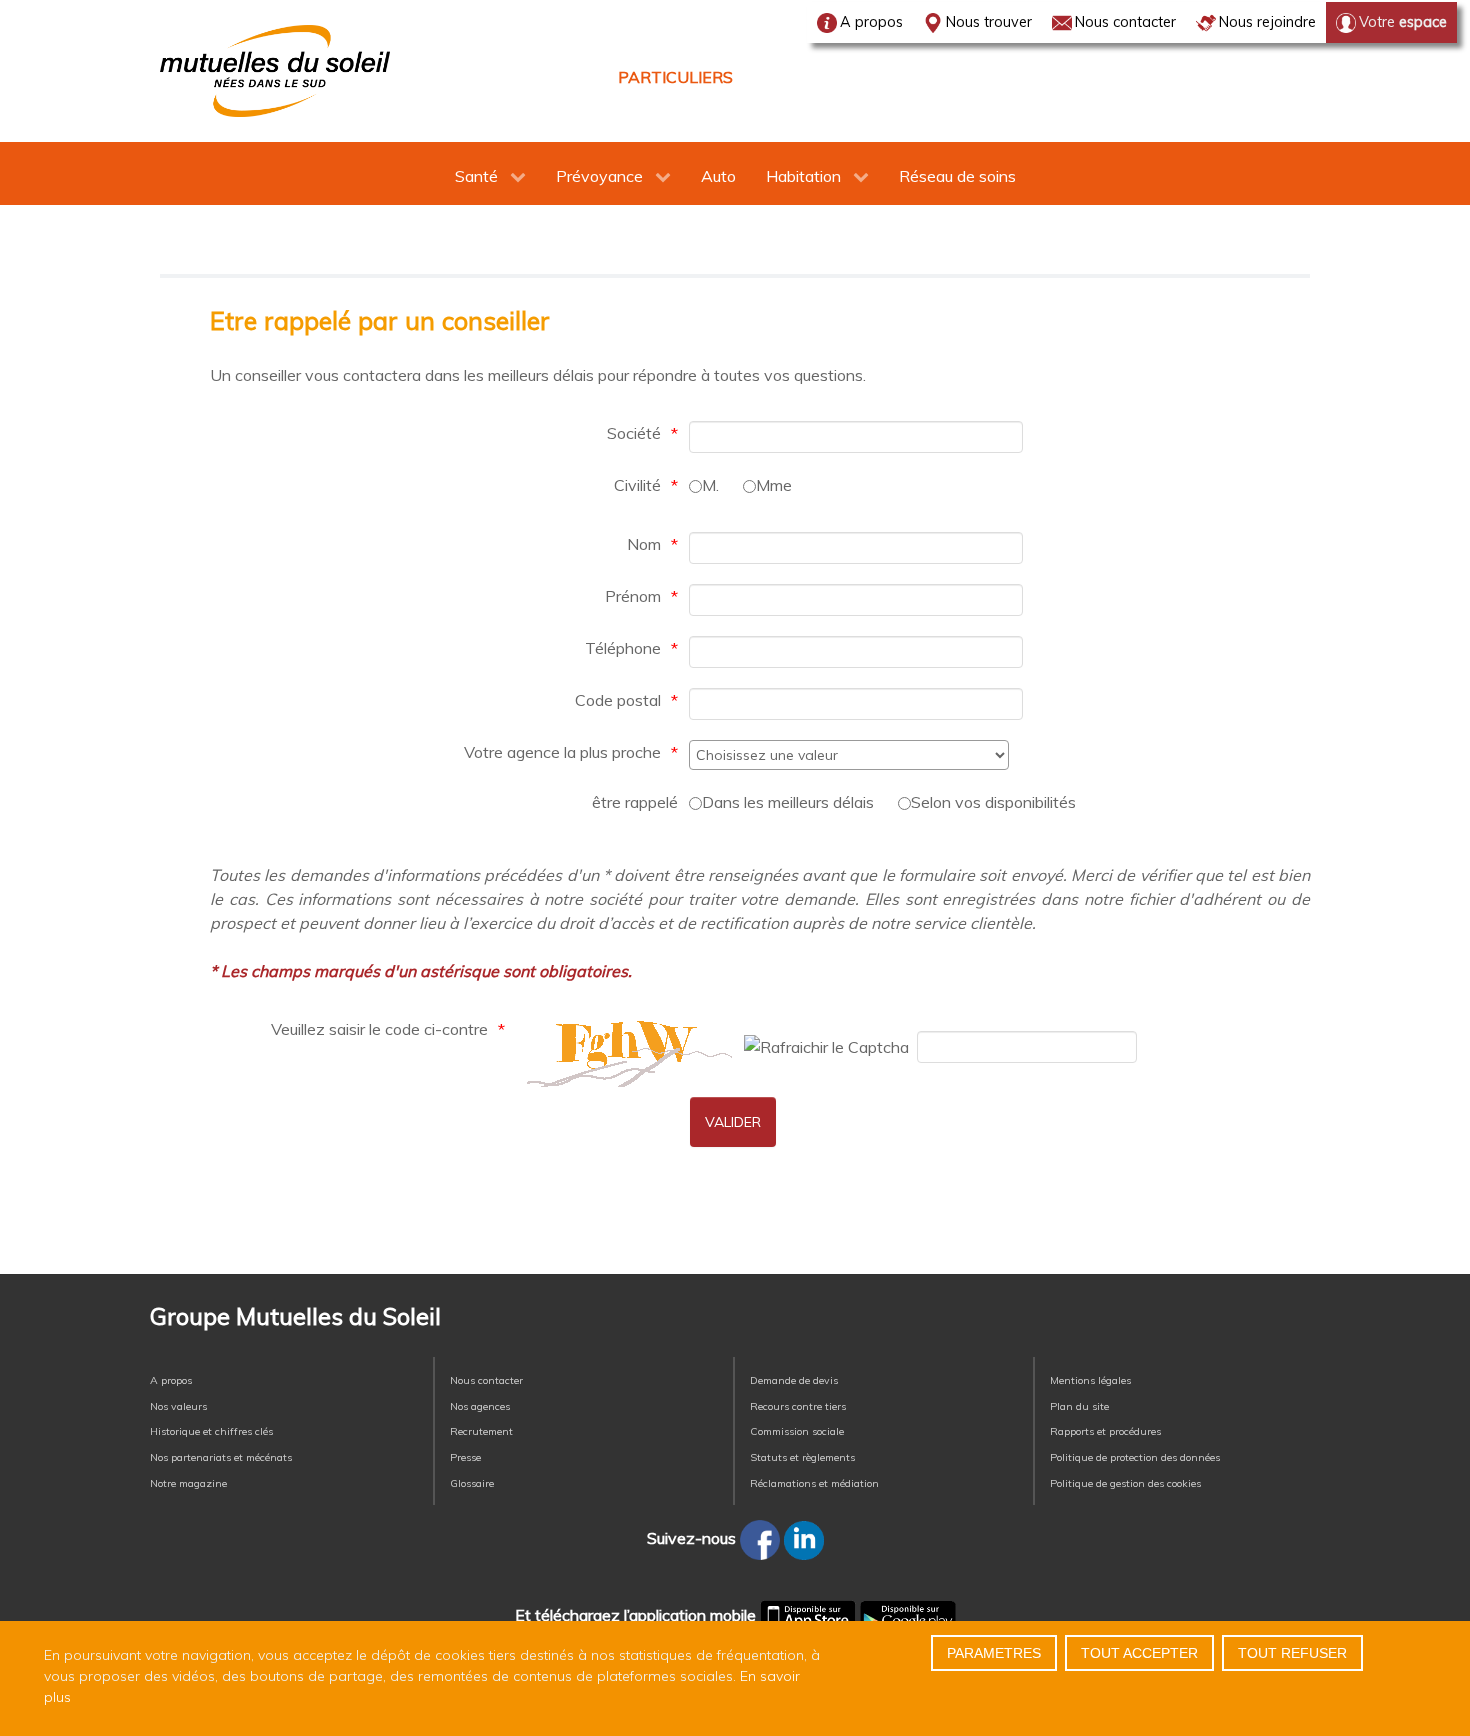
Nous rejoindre (1267, 22)
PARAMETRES (994, 1653)
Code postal (618, 700)
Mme (774, 485)
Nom (644, 544)
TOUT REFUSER (1292, 1653)
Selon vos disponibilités (993, 802)
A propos (871, 22)
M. (710, 485)
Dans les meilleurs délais (788, 802)
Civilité (637, 485)
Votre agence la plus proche (562, 752)
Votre (1403, 22)
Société (634, 433)
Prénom (633, 596)
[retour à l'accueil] (275, 71)
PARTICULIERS (675, 77)
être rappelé (635, 802)
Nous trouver (989, 22)
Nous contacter (1125, 22)
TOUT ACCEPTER (1139, 1653)
